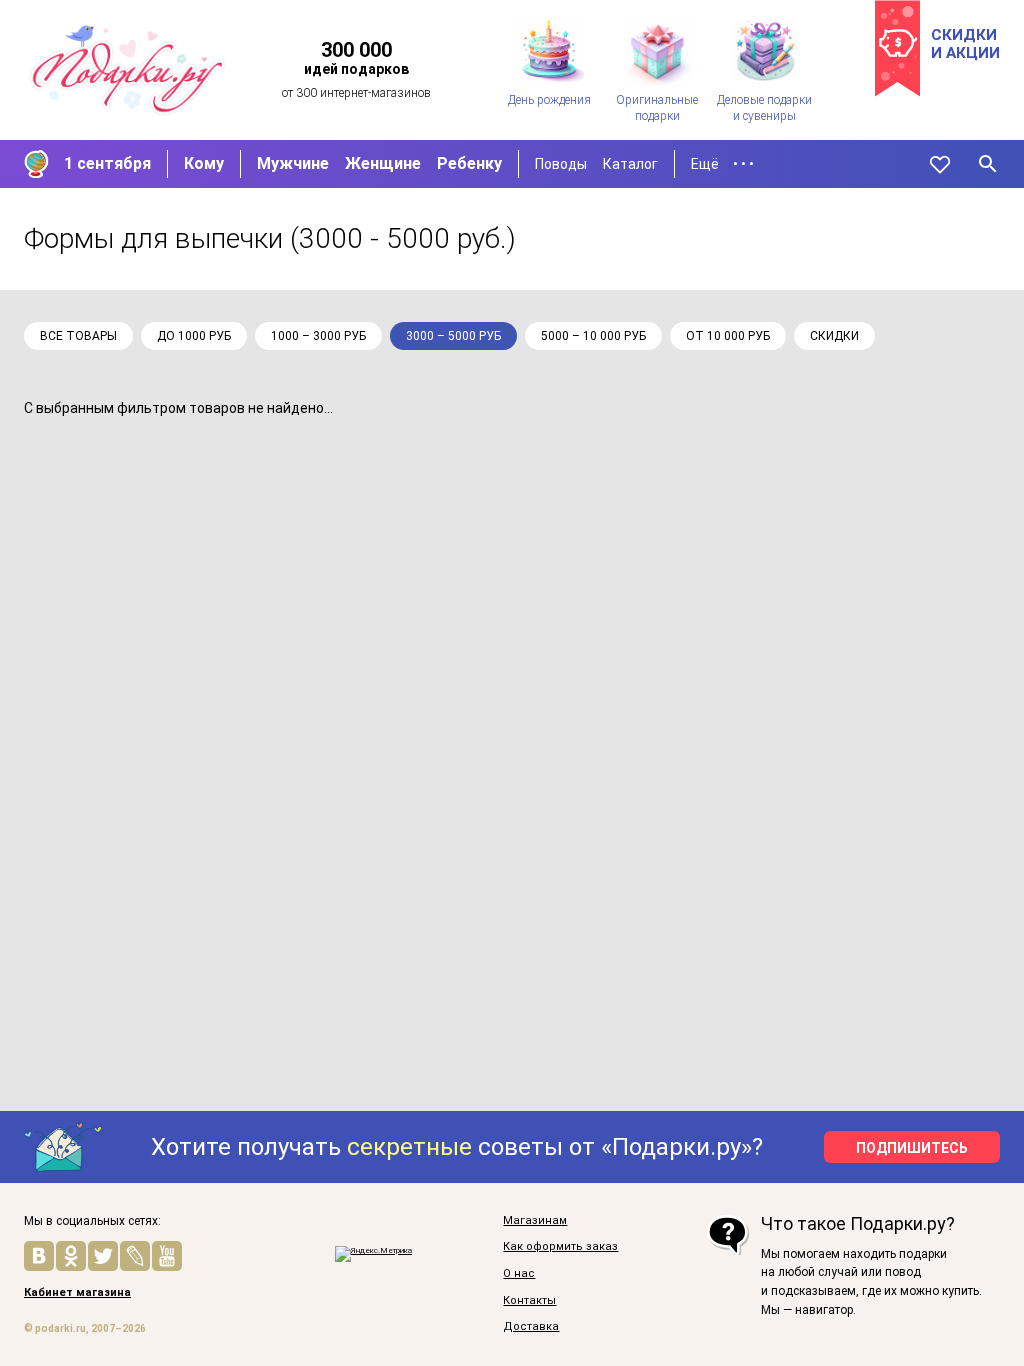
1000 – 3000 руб (318, 336)
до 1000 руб (194, 336)
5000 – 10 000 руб (593, 336)
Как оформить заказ (560, 1247)
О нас (519, 1274)
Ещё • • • (722, 164)
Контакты (529, 1301)
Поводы (561, 164)
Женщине (383, 163)
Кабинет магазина (77, 1293)
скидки (834, 336)
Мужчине (293, 163)
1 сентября (107, 163)
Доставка (531, 1327)
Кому (204, 163)
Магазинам (535, 1221)
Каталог (630, 164)
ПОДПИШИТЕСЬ (912, 1148)
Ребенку (469, 163)
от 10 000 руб (728, 336)
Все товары (78, 336)
